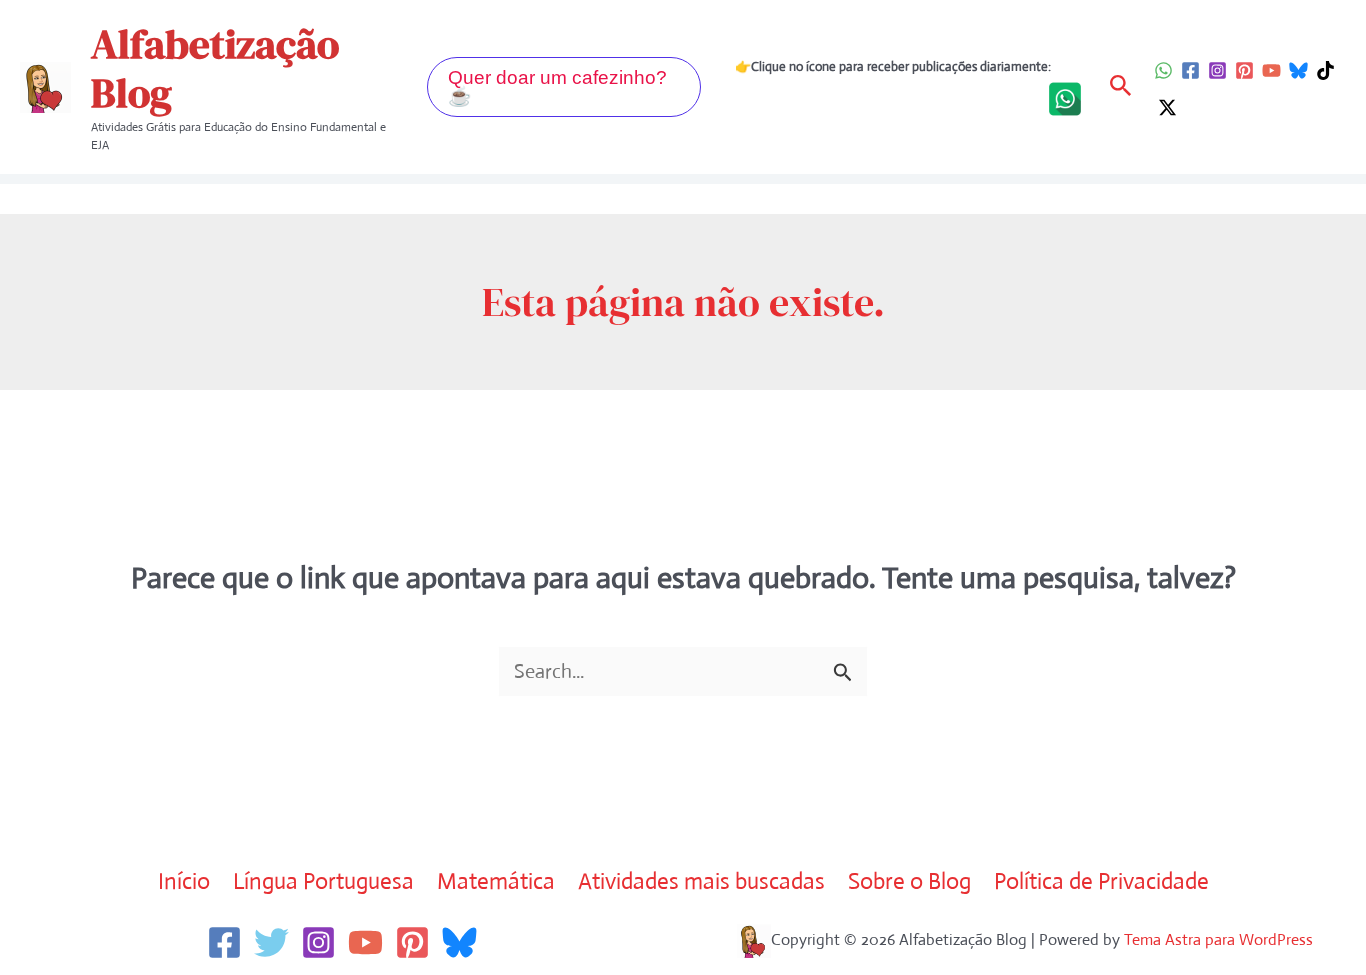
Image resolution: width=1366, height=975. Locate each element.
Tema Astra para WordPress (1218, 939)
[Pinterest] (1244, 70)
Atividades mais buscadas (701, 881)
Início (184, 881)
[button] (564, 87)
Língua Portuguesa (323, 881)
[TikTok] (1325, 70)
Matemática (496, 881)
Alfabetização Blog (215, 68)
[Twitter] (271, 942)
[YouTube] (1271, 70)
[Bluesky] (1298, 70)
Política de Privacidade (1101, 881)
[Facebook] (1190, 70)
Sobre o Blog (909, 881)
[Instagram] (1217, 70)
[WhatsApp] (1163, 70)
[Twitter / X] (1167, 107)
